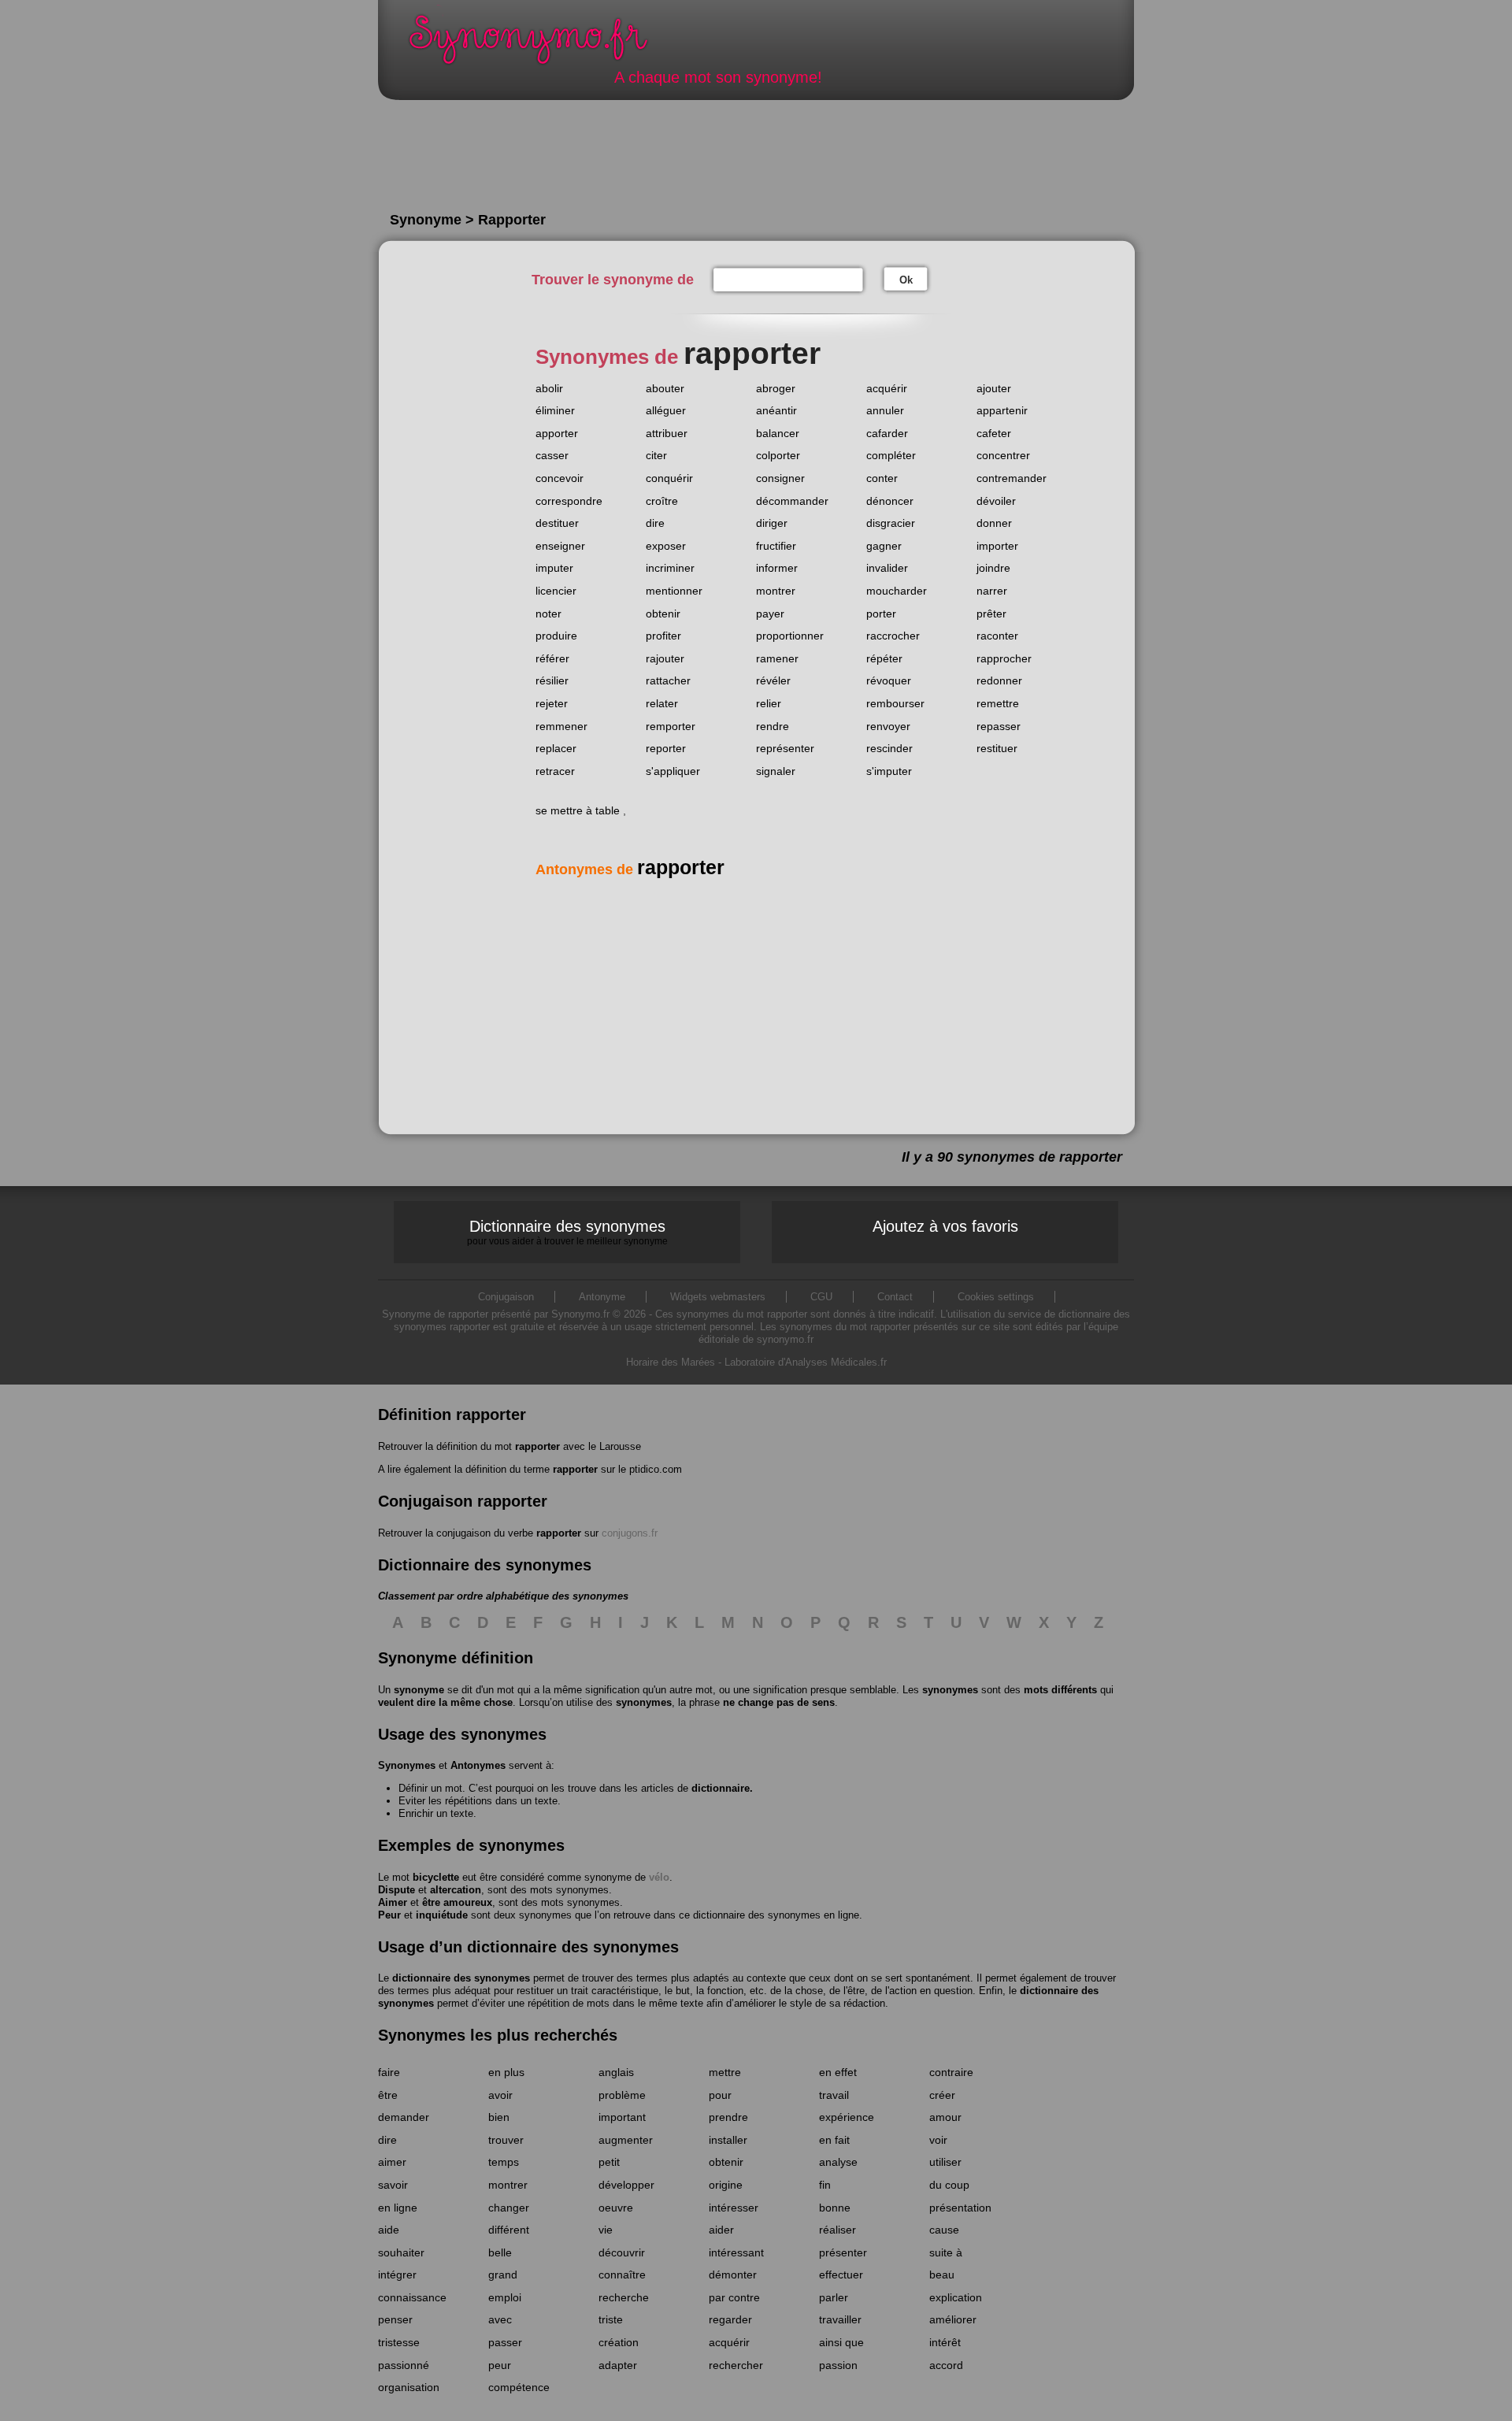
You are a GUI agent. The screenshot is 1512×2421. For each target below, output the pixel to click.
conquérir (669, 478)
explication (956, 2297)
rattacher (668, 680)
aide (389, 2230)
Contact (895, 1297)
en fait (834, 2140)
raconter (997, 636)
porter (881, 614)
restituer (997, 748)
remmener (561, 726)
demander (404, 2117)
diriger (772, 523)
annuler (885, 410)
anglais (616, 2072)
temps (504, 2162)
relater (662, 703)
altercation (456, 1890)
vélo (659, 1877)
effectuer (841, 2275)
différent (509, 2230)
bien (499, 2117)
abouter (665, 388)
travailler (840, 2319)
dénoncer (890, 501)
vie (606, 2230)
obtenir (663, 614)
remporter (671, 726)
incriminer (670, 568)
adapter (618, 2365)
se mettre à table (578, 810)
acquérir (887, 388)
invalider (887, 568)
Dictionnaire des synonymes (567, 1232)
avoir (500, 2095)
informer (777, 568)
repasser (999, 726)
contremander (1012, 478)
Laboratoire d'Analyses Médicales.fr (806, 1362)
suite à (946, 2252)
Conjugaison (506, 1297)
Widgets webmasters (718, 1297)
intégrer (397, 2275)
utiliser (945, 2162)
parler (834, 2297)
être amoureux (457, 1902)
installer (728, 2140)
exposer (666, 546)
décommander (792, 501)
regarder (730, 2319)
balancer (778, 433)
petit (609, 2162)
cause (944, 2230)
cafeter (994, 433)
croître (662, 501)
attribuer (667, 433)
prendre (728, 2117)
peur (500, 2365)
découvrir (622, 2252)
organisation (409, 2387)
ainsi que (841, 2342)
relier (769, 703)
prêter (991, 614)
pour (720, 2095)
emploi (505, 2297)
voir (938, 2140)
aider (721, 2230)
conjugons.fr (630, 1533)
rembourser (895, 703)
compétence (519, 2387)
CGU (821, 1297)
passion (838, 2365)
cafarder (887, 433)
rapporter (537, 1446)
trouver (506, 2140)
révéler (773, 680)
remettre (998, 703)
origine (726, 2185)
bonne (835, 2208)
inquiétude (442, 1915)
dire (655, 523)
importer (997, 546)
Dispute (397, 1890)
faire (389, 2072)
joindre (993, 568)
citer (656, 455)
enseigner (560, 546)
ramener (777, 658)
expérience (847, 2117)
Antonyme (602, 1297)
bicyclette (436, 1877)
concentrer (1003, 455)
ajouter (994, 388)
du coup (949, 2185)
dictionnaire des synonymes (461, 1978)
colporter (778, 455)
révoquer (889, 680)
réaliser (838, 2230)
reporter (666, 748)
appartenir (1002, 410)
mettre (725, 2072)
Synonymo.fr (539, 44)
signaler (776, 771)
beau (942, 2275)
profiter (663, 636)
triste (611, 2319)
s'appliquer (673, 771)
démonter (733, 2275)
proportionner (790, 636)
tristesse (399, 2342)
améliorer (953, 2319)
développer (626, 2185)
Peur (389, 1915)
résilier (552, 680)
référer (552, 658)
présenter (843, 2252)
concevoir (560, 478)
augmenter (626, 2140)
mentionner (674, 591)
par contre (734, 2297)
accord (946, 2365)
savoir (393, 2185)
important (622, 2117)
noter (548, 614)
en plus (506, 2072)
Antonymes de (630, 869)
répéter (884, 658)
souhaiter (401, 2252)
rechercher (736, 2365)
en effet (838, 2072)
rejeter (552, 703)
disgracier (891, 523)
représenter (785, 748)
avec (500, 2319)
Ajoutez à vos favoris (945, 1226)
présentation (960, 2208)
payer (770, 614)
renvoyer (888, 726)
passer (505, 2342)
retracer (555, 771)
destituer (557, 523)
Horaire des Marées (671, 1362)
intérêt (945, 2342)
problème (622, 2095)
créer (942, 2095)
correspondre (569, 501)
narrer (992, 591)
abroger (776, 388)
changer (509, 2208)
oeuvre (616, 2208)
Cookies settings (996, 1297)
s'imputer (889, 771)
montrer (776, 591)
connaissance (412, 2297)
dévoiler (996, 501)
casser (552, 455)
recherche (624, 2297)
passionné (404, 2365)
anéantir (776, 410)
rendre (773, 726)
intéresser (734, 2208)
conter (882, 478)
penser (395, 2319)
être (388, 2095)
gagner (884, 546)
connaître (622, 2275)
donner (994, 523)
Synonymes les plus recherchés (498, 2035)
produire (556, 636)
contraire (951, 2072)
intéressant (736, 2252)
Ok (906, 280)
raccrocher (893, 636)
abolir (549, 388)
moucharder (897, 591)
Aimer (393, 1902)
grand (503, 2275)
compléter (891, 455)
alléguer (666, 410)
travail (834, 2095)
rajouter (665, 658)
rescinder (889, 748)
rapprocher (1004, 658)
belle (500, 2252)
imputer (554, 568)
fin (825, 2185)
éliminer (555, 410)
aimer (392, 2162)
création (619, 2342)
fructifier (776, 546)
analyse (838, 2162)
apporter (557, 433)
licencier (556, 591)
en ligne (398, 2208)
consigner (780, 478)
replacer (556, 748)
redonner (999, 680)
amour (945, 2117)
